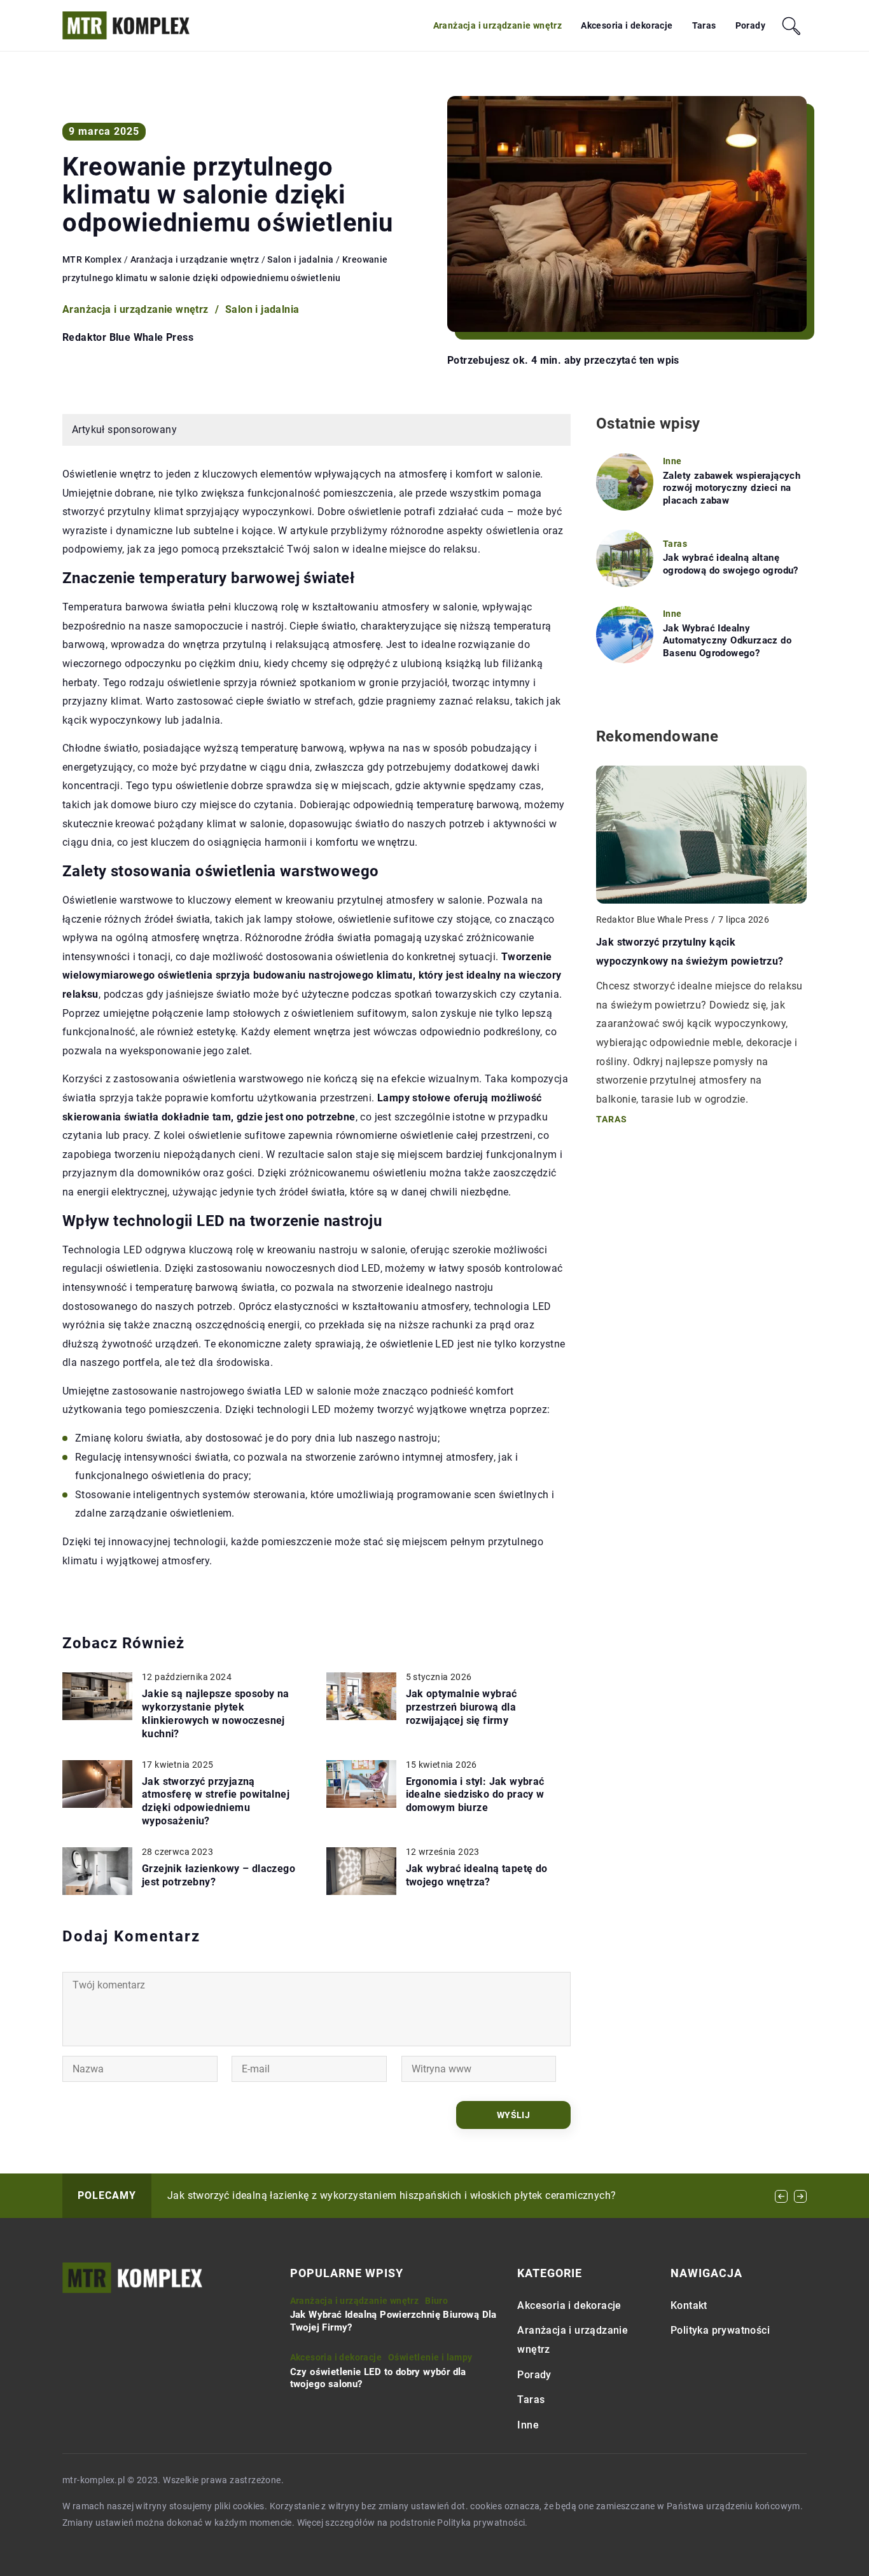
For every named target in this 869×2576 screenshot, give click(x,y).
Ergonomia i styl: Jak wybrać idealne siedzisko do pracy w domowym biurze (475, 1795)
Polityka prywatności (720, 2330)
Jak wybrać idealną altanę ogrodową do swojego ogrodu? (731, 564)
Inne (528, 2425)
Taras (704, 25)
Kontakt (689, 2305)
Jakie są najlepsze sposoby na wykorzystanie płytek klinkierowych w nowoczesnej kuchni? (216, 1713)
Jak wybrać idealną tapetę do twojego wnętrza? (477, 1875)
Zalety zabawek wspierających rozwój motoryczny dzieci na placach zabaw (732, 488)
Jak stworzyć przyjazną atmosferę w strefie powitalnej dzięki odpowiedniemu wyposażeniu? (216, 1801)
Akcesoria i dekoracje (627, 25)
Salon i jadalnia (262, 309)
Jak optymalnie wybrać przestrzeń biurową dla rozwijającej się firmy (462, 1707)
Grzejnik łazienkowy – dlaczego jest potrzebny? (219, 1875)
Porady (750, 25)
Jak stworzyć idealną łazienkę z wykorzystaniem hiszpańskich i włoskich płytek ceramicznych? (392, 2195)
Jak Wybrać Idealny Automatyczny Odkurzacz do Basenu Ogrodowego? (727, 641)
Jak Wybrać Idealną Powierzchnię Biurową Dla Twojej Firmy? (393, 2321)
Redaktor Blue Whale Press (128, 338)
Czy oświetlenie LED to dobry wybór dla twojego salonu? (378, 2378)
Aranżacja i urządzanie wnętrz (498, 25)
